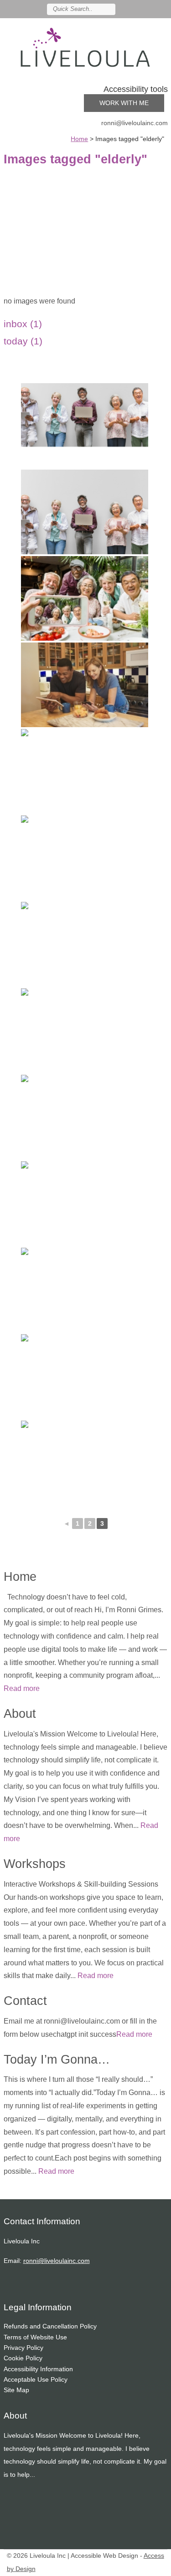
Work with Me (124, 103)
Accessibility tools (136, 89)
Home (20, 1576)
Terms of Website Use (35, 2337)
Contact (25, 2001)
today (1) (23, 341)
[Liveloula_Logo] (86, 47)
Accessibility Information (38, 2369)
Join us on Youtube (163, 9)
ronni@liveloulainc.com (135, 123)
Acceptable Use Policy (36, 2379)
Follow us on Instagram (150, 9)
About (20, 1713)
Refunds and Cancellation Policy (50, 2326)
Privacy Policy (23, 2348)
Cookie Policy (23, 2358)
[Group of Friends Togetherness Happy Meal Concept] (85, 598)
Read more (22, 1688)
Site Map (16, 2390)
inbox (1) (23, 324)
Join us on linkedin (136, 9)
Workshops (35, 1864)
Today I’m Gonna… (57, 2059)
